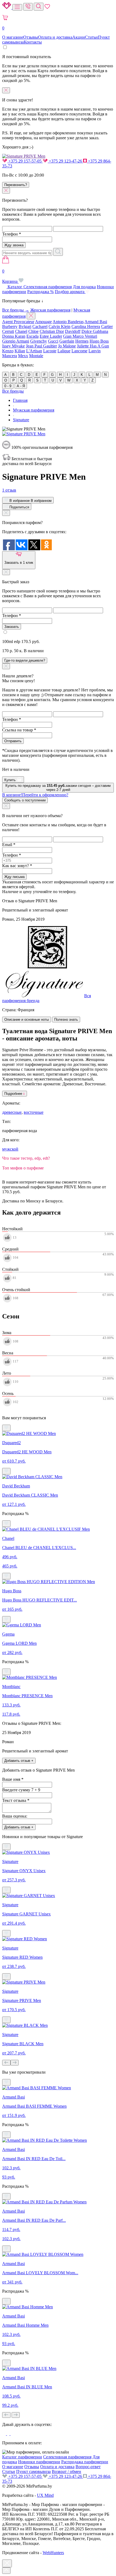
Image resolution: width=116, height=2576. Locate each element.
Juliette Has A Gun (93, 346)
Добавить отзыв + (19, 1761)
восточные (34, 1112)
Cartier (107, 326)
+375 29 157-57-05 (25, 161)
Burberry (10, 326)
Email (9, 845)
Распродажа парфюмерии (85, 2462)
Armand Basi (96, 322)
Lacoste (50, 351)
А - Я (21, 386)
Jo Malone (67, 346)
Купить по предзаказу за (58, 788)
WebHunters (53, 2553)
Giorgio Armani (16, 341)
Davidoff (73, 331)
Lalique (64, 351)
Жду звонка (14, 245)
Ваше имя (13, 1779)
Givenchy (39, 341)
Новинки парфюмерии (39, 2462)
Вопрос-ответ (88, 2467)
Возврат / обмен (66, 2471)
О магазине (13, 37)
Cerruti (8, 331)
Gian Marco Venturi (80, 336)
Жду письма (14, 877)
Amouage (43, 322)
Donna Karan (14, 336)
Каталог (15, 287)
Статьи (91, 37)
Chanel (21, 331)
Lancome (79, 351)
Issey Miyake (13, 346)
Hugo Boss (99, 341)
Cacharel (40, 326)
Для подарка (84, 287)
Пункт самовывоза (33, 2471)
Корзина (10, 276)
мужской (10, 1149)
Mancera (10, 356)
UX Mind (45, 2495)
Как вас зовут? (17, 866)
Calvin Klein (59, 326)
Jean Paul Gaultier (41, 346)
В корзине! (35, 795)
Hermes (82, 341)
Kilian (20, 351)
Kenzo (8, 351)
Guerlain (67, 341)
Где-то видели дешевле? (25, 660)
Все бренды (13, 391)
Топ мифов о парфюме (23, 1168)
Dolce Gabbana (95, 331)
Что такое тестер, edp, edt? (26, 1158)
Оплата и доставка (55, 37)
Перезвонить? (16, 185)
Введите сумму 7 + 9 (21, 1790)
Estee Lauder (51, 336)
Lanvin (95, 351)
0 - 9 (8, 386)
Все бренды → (16, 310)
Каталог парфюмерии (22, 2457)
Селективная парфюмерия (48, 287)
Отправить (13, 741)
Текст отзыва (16, 1800)
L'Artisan (34, 351)
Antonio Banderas (68, 322)
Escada (33, 336)
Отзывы (31, 37)
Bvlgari (25, 326)
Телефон (12, 234)
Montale (36, 356)
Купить (11, 780)
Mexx (23, 356)
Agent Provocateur (18, 322)
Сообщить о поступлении (25, 800)
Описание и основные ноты (27, 1020)
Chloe (33, 331)
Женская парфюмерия (50, 310)
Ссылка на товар (19, 730)
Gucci (53, 341)
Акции (79, 37)
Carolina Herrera (86, 326)
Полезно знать (66, 1020)
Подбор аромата (70, 292)
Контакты (33, 42)
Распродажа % (40, 292)
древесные (12, 1112)
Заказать (12, 627)
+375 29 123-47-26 (65, 161)
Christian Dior (52, 331)
